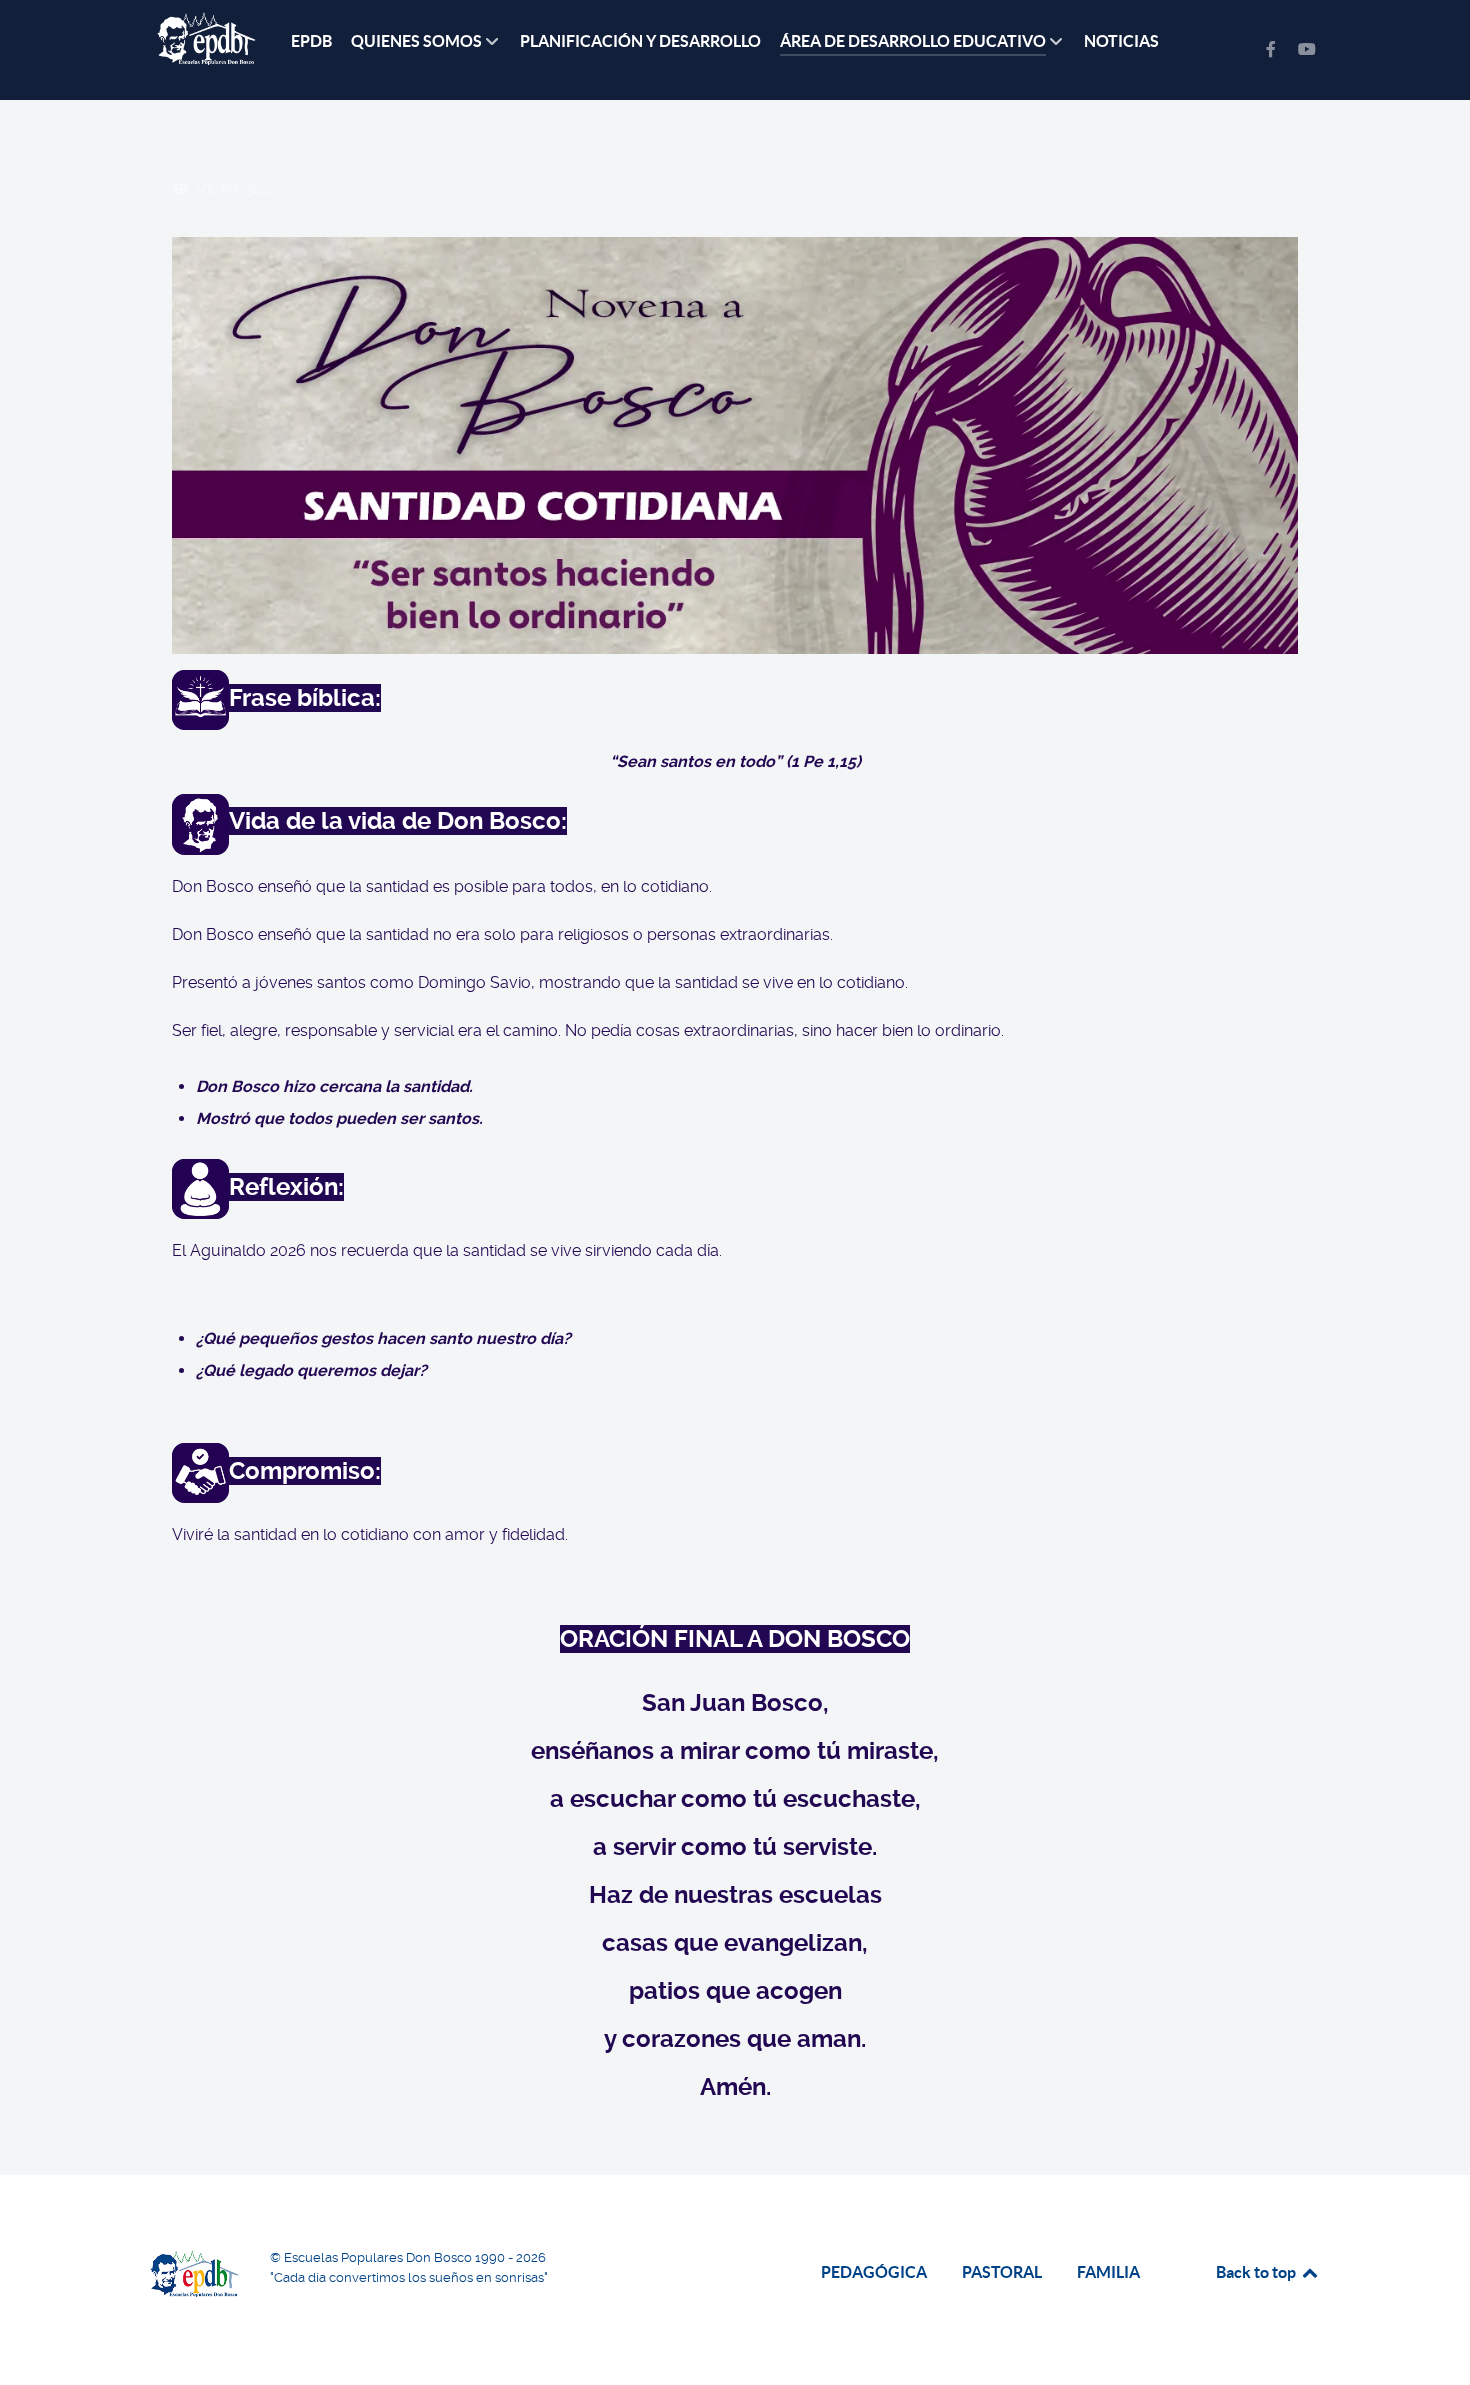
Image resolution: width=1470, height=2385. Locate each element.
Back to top (1257, 2272)
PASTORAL (1002, 2272)
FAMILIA (1108, 2272)
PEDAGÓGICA (874, 2272)
